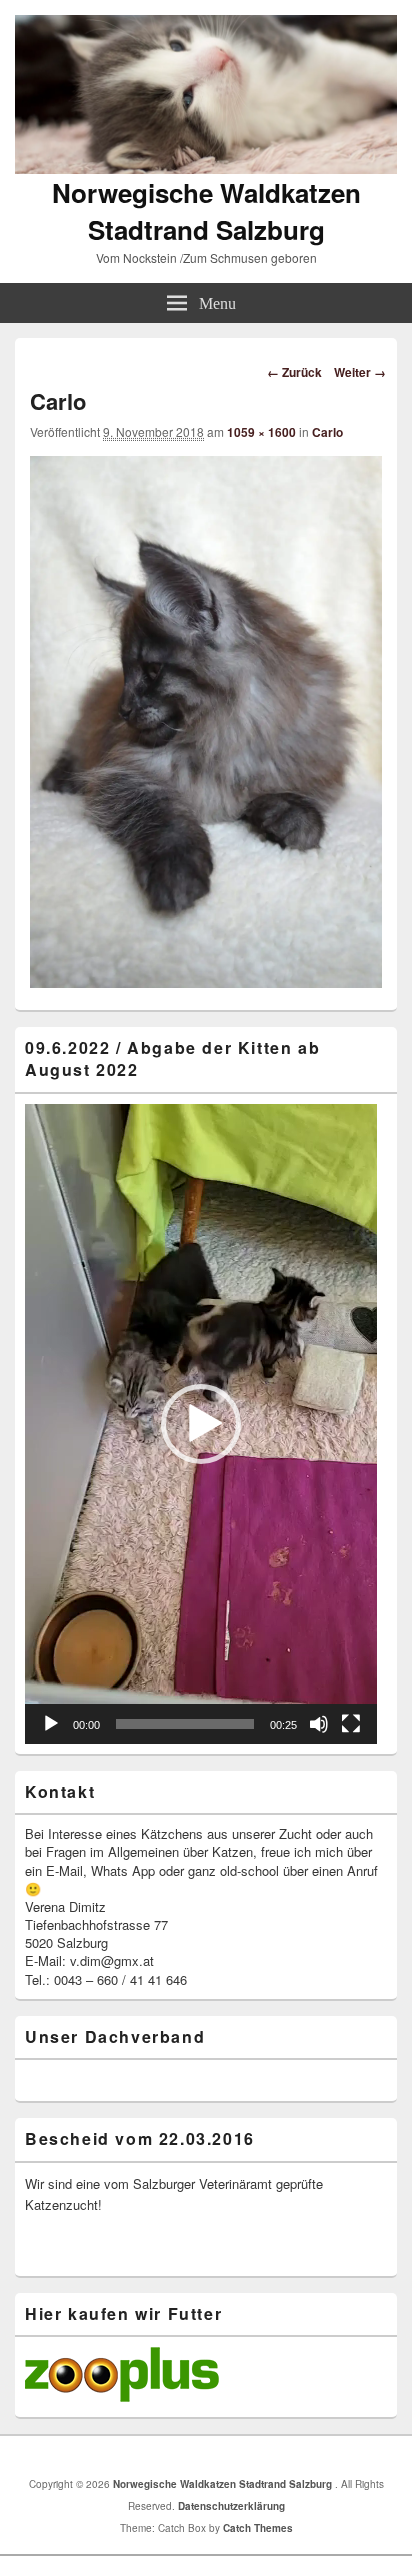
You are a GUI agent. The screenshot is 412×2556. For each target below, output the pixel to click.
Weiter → (360, 372)
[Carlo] (206, 981)
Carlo (327, 432)
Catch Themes (258, 2528)
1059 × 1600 (261, 432)
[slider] (185, 1724)
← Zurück (294, 372)
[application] (201, 1424)
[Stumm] (319, 1724)
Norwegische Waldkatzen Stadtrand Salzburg (206, 211)
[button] (201, 1424)
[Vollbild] (351, 1724)
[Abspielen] (51, 1724)
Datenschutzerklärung (231, 2506)
